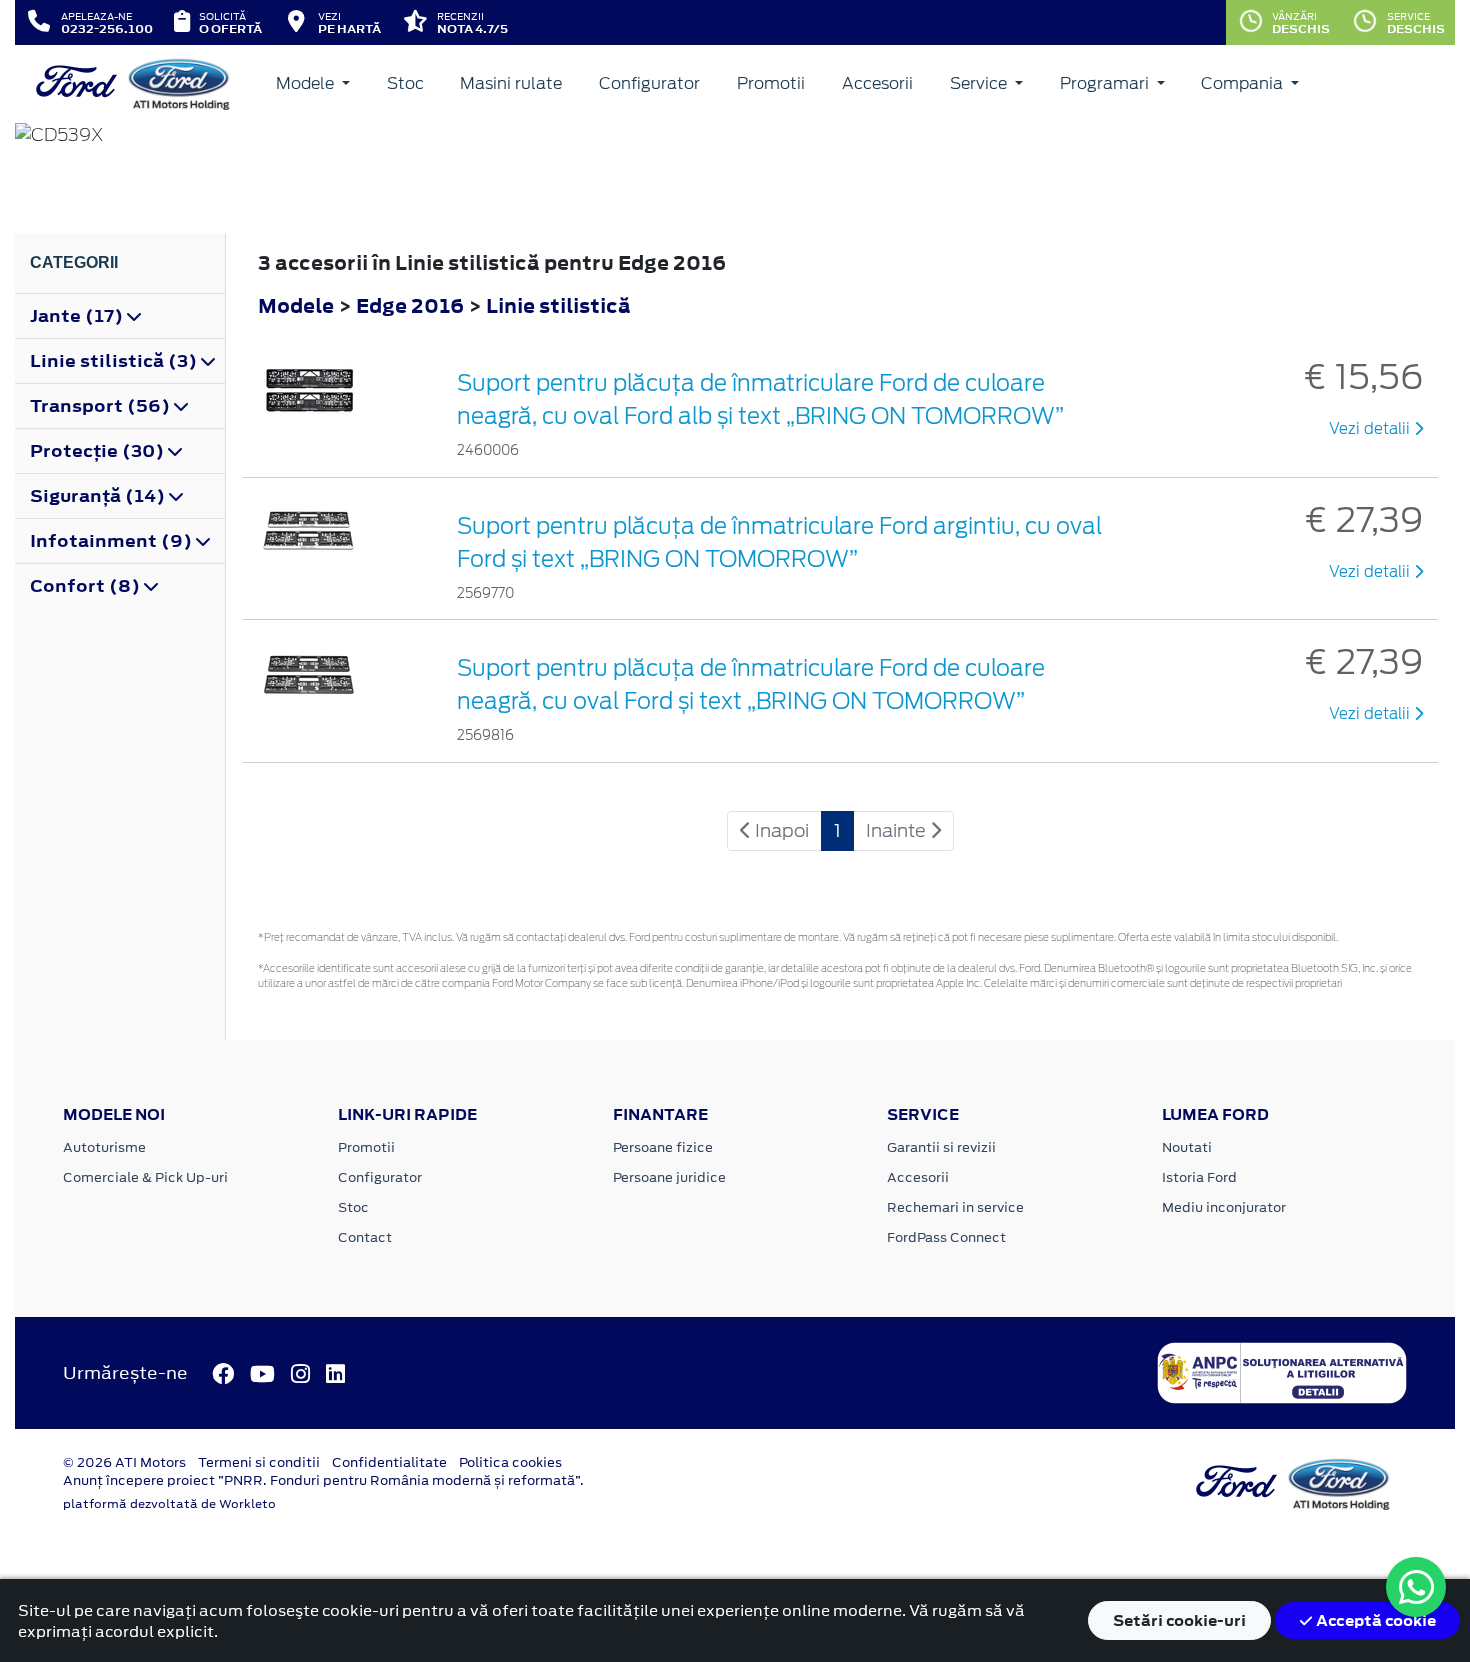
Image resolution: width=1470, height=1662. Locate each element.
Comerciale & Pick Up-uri (145, 1177)
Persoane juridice (669, 1177)
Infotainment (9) (113, 541)
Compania (1244, 83)
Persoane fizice (663, 1147)
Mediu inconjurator (1224, 1207)
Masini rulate (511, 83)
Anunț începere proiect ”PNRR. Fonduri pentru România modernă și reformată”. (323, 1480)
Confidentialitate (389, 1462)
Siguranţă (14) (99, 496)
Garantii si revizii (941, 1147)
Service (980, 83)
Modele (307, 83)
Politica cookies (510, 1462)
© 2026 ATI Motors (124, 1462)
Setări (1179, 1620)
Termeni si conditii (259, 1462)
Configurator (649, 83)
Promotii (771, 83)
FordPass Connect (946, 1237)
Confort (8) (87, 586)
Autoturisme (104, 1147)
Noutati (1187, 1147)
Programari (1106, 83)
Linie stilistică (558, 305)
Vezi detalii (1371, 429)
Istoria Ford (1199, 1177)
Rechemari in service (955, 1207)
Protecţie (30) (99, 451)
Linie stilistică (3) (115, 361)
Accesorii (877, 83)
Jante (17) (78, 316)
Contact (365, 1237)
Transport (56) (102, 406)
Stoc (405, 83)
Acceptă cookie (1374, 1620)
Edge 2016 (410, 305)
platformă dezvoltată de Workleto (169, 1504)
